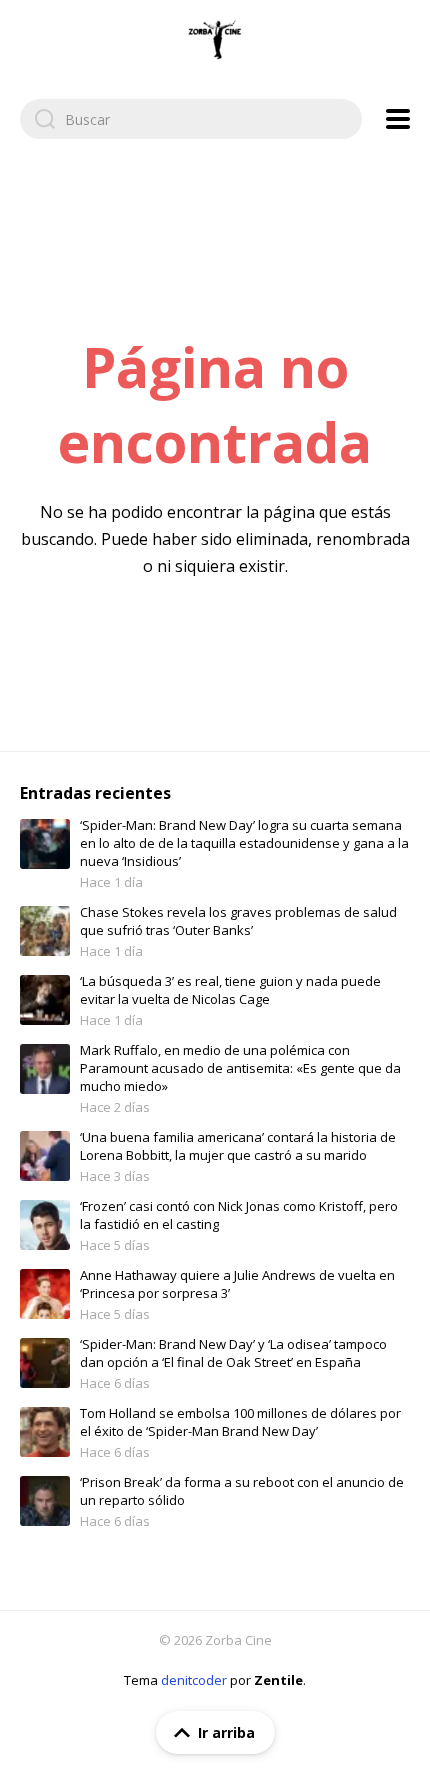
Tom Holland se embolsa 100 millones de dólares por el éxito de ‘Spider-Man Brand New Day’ (240, 1422)
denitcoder (194, 1680)
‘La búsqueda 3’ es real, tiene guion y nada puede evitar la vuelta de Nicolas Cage (230, 990)
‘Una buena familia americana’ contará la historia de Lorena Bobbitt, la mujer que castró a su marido (238, 1146)
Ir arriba (226, 1732)
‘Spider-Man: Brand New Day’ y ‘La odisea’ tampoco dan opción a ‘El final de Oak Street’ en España (233, 1353)
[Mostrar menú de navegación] (398, 119)
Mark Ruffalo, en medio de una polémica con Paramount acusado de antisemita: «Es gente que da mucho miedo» (240, 1068)
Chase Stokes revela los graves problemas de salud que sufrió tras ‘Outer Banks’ (238, 921)
